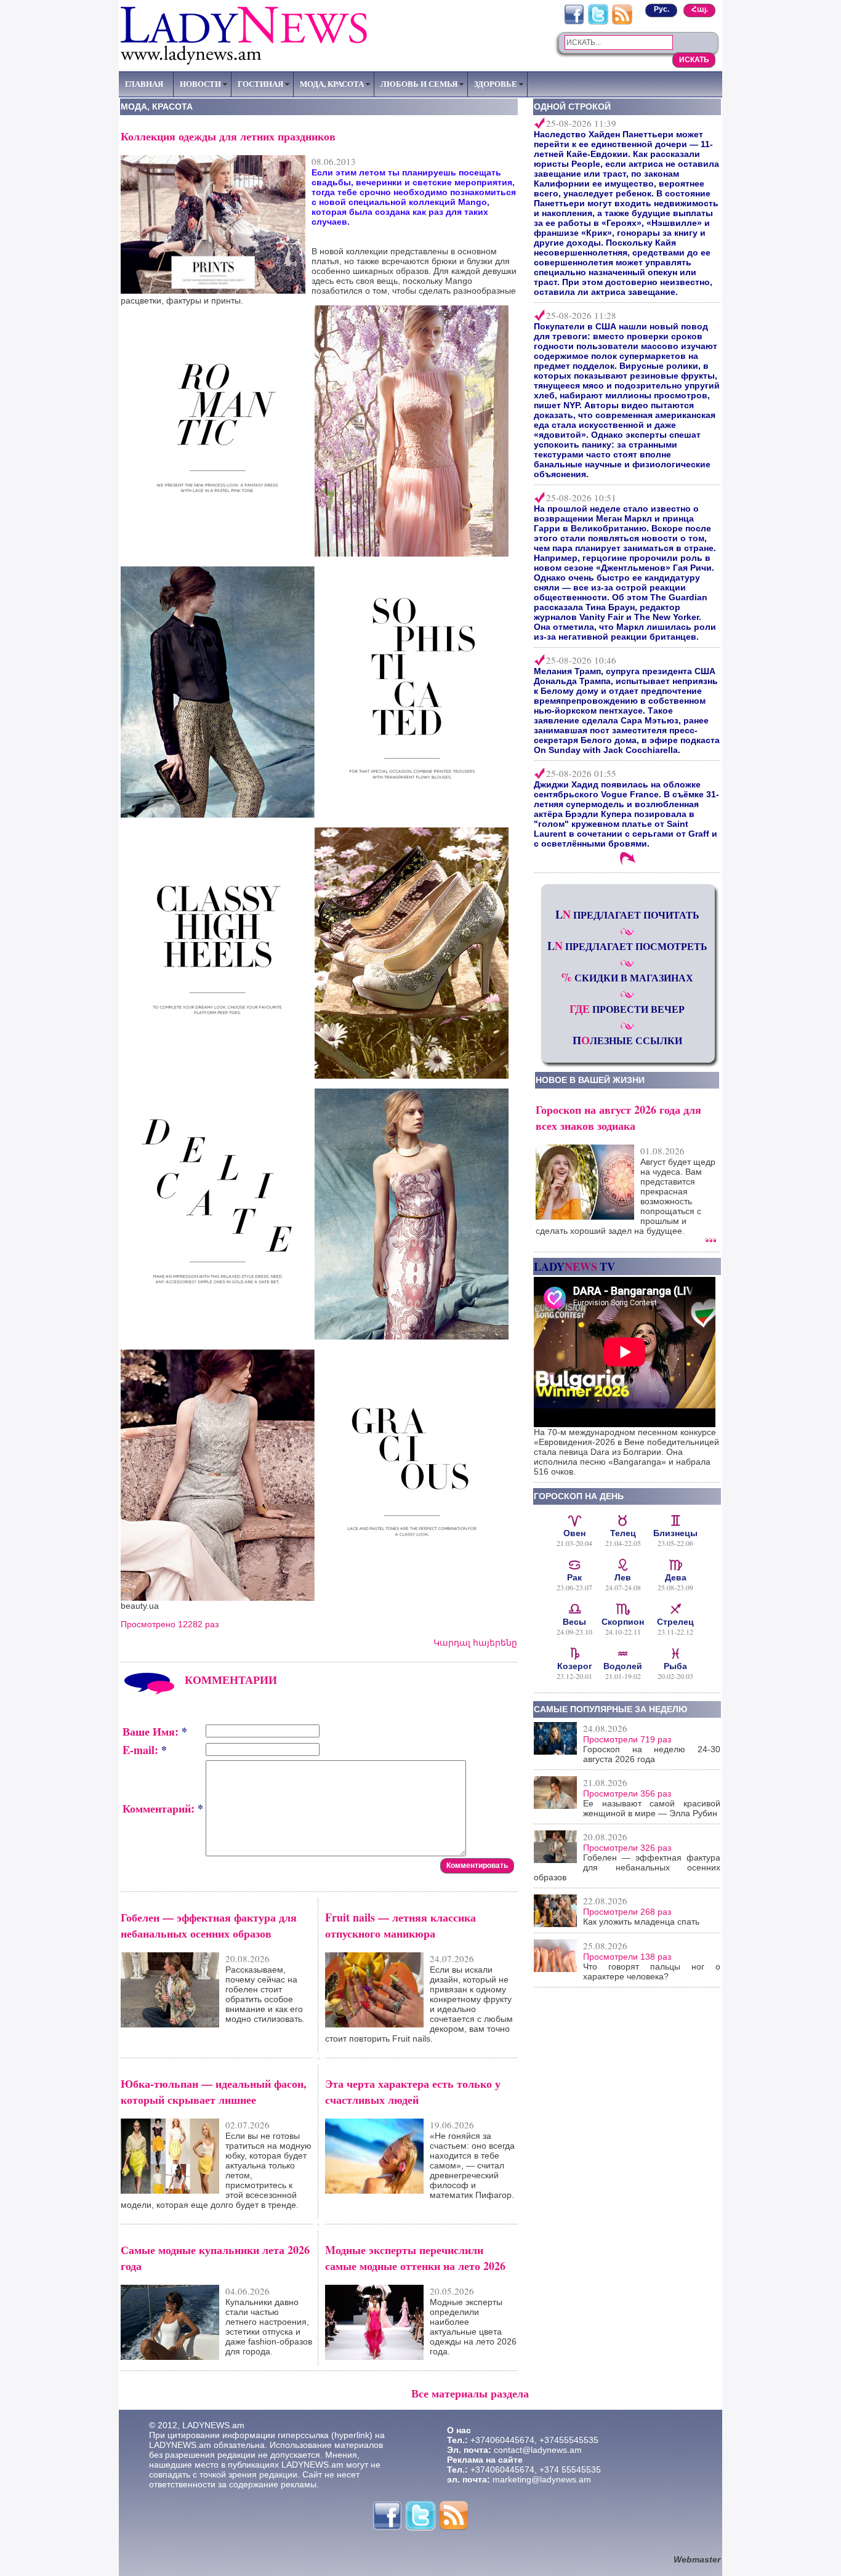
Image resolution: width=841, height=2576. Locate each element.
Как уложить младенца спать (641, 1922)
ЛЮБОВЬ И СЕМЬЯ (419, 84)
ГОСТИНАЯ (260, 84)
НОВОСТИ (200, 84)
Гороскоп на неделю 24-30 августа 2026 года (652, 1754)
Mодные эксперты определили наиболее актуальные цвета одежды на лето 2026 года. (473, 2327)
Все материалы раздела (470, 2393)
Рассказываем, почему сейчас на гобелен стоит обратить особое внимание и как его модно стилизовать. (265, 1994)
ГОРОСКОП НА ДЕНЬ (579, 1496)
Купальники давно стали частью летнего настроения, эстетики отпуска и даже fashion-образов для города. (269, 2327)
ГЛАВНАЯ (144, 84)
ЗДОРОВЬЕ (496, 84)
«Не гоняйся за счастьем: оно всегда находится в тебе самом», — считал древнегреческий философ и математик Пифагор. (472, 2165)
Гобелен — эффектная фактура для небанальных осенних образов (627, 1867)
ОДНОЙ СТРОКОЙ (572, 107)
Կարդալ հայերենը (475, 1643)
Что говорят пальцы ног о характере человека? (652, 1971)
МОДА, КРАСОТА (332, 84)
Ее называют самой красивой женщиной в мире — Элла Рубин (652, 1808)
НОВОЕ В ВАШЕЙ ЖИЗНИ (590, 1080)
